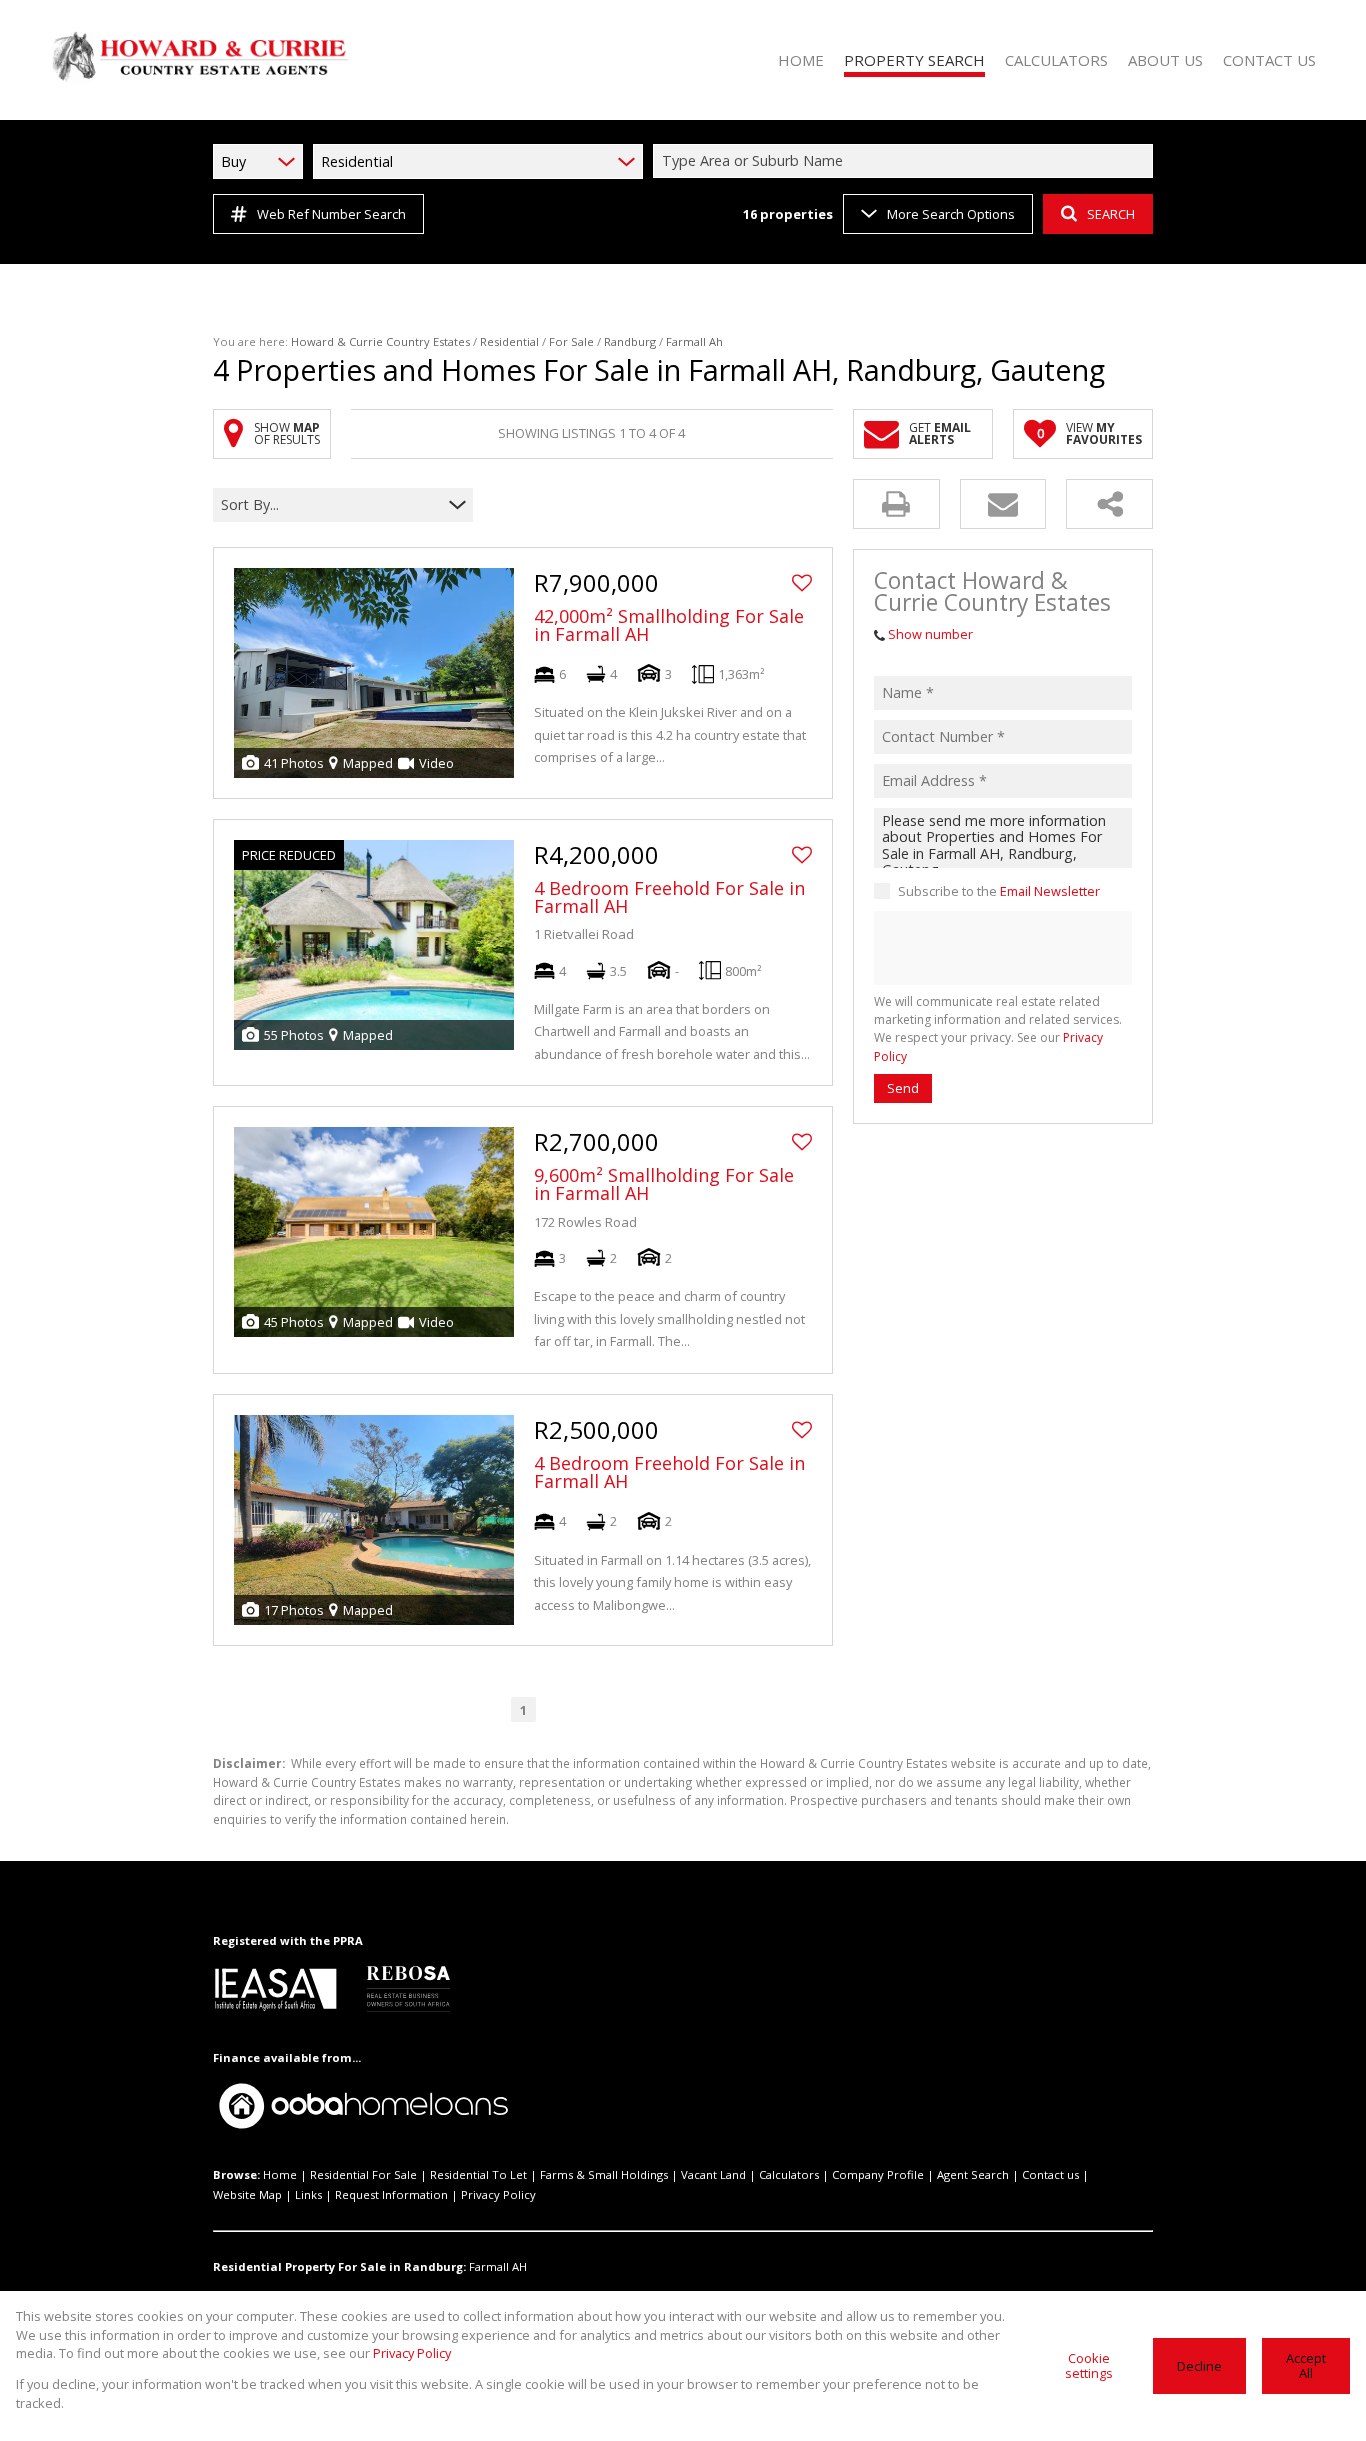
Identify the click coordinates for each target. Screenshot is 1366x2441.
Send (903, 1088)
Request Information (391, 2194)
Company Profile (878, 2174)
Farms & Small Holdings (604, 2174)
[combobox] (906, 161)
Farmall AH (498, 2266)
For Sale (571, 341)
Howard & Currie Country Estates (380, 341)
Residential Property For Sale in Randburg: (339, 2266)
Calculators (789, 2174)
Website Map (247, 2194)
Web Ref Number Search (331, 214)
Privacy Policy (498, 2194)
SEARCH (1111, 214)
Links (308, 2194)
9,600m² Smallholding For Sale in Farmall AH (664, 1184)
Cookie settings (1089, 2365)
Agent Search (973, 2174)
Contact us (1050, 2174)
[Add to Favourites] (802, 583)
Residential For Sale (363, 2174)
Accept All (1306, 2365)
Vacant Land (713, 2174)
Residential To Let (478, 2174)
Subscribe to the (999, 891)
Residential (509, 341)
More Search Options (951, 214)
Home (280, 2174)
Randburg (630, 341)
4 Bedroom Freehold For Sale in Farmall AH (669, 897)
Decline (1199, 2366)
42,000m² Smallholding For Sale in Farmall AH (669, 625)
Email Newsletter (1050, 891)
